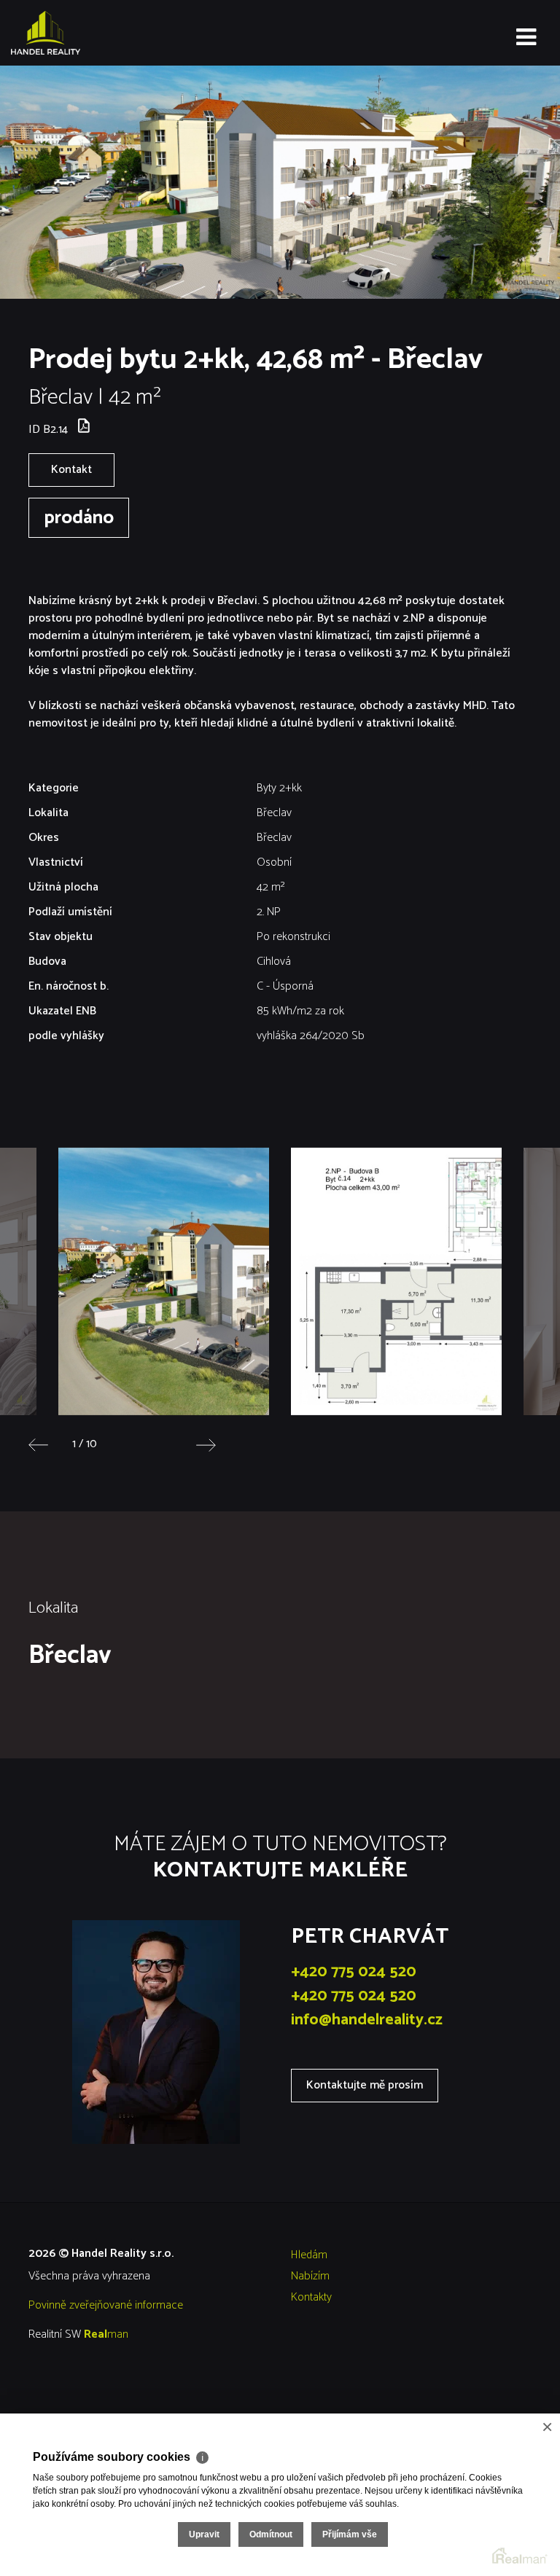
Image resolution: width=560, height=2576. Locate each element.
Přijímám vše (350, 2534)
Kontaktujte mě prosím (365, 2085)
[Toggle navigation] (526, 38)
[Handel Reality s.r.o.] (84, 33)
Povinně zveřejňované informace (106, 2305)
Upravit (204, 2534)
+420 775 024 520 (354, 1972)
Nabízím (310, 2276)
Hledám (309, 2255)
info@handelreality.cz (367, 2020)
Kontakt (71, 470)
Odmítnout (271, 2534)
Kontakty (311, 2297)
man (106, 2334)
